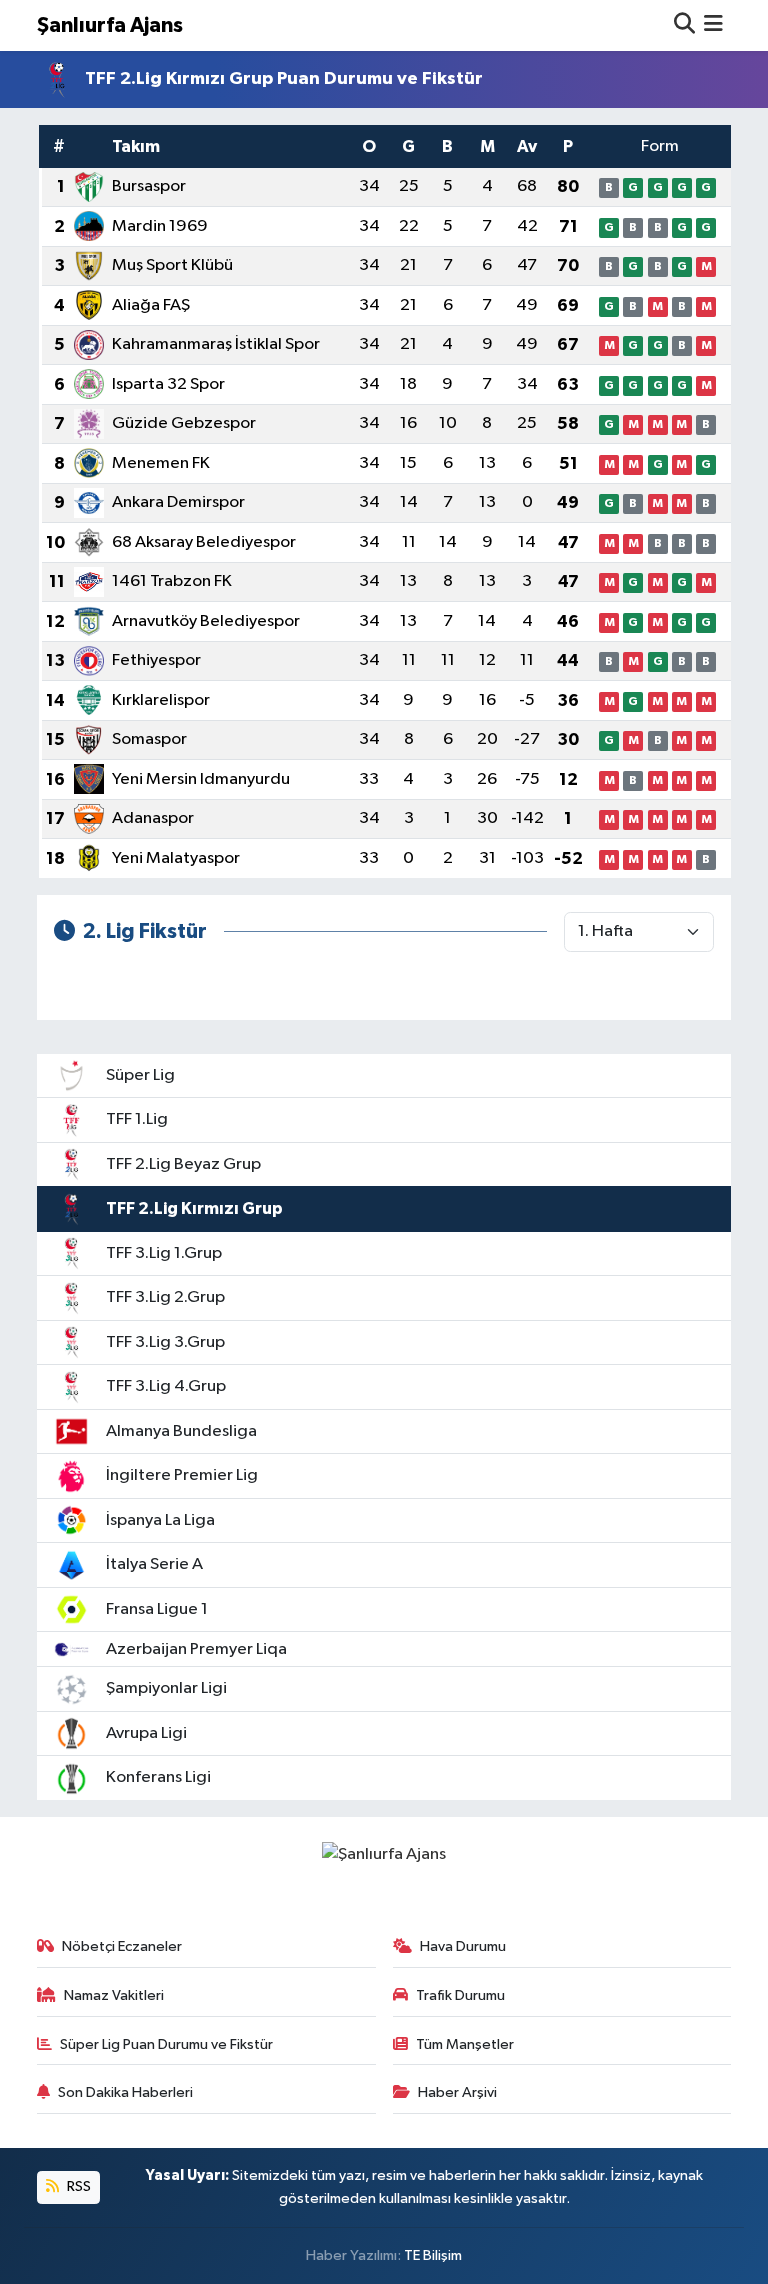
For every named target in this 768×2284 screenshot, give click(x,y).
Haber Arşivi (457, 2092)
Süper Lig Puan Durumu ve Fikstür (166, 2044)
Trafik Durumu (460, 1995)
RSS (77, 2186)
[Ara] (684, 25)
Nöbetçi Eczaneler (122, 1946)
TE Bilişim (433, 2255)
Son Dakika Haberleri (125, 2092)
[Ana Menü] (713, 25)
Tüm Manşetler (465, 2044)
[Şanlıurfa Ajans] (384, 1854)
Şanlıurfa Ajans (110, 25)
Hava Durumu (463, 1946)
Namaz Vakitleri (114, 1995)
